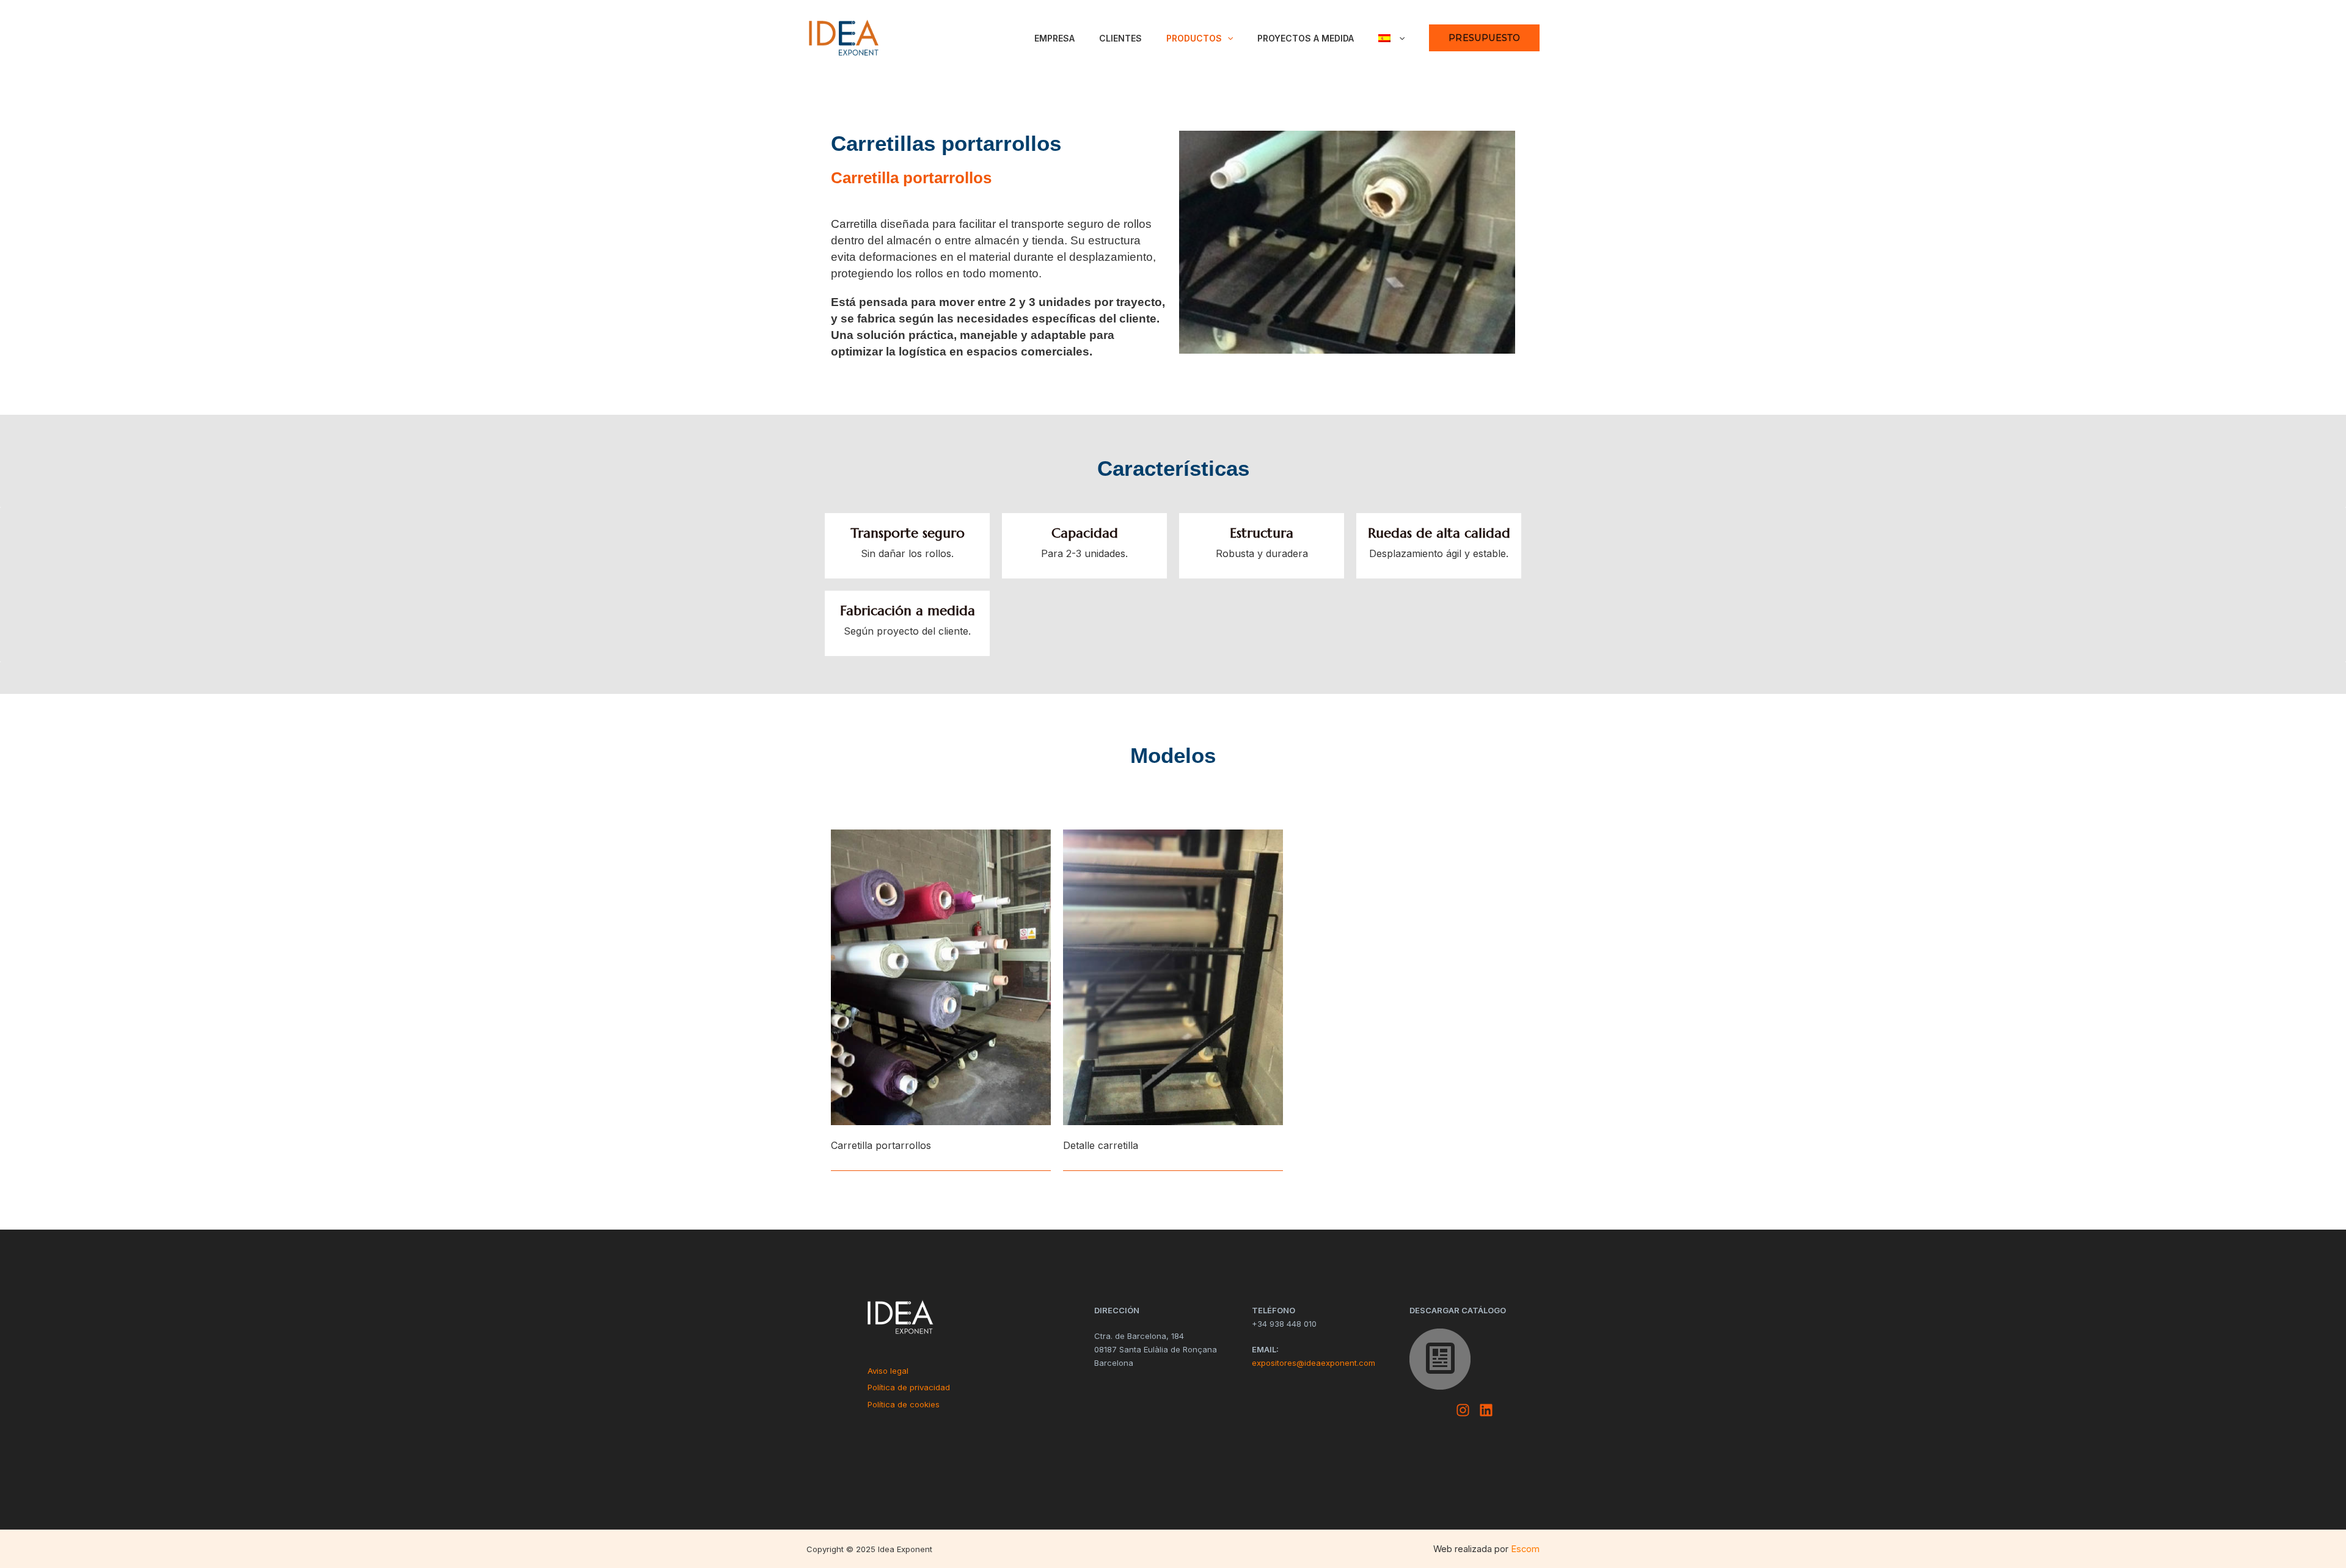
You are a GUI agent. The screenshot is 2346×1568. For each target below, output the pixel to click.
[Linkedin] (1486, 1410)
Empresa (1054, 38)
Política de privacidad (909, 1387)
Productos (1194, 38)
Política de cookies (904, 1404)
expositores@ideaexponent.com (1314, 1363)
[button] (1227, 38)
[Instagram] (1463, 1410)
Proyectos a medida (1306, 38)
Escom (1525, 1549)
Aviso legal (888, 1371)
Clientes (1120, 38)
